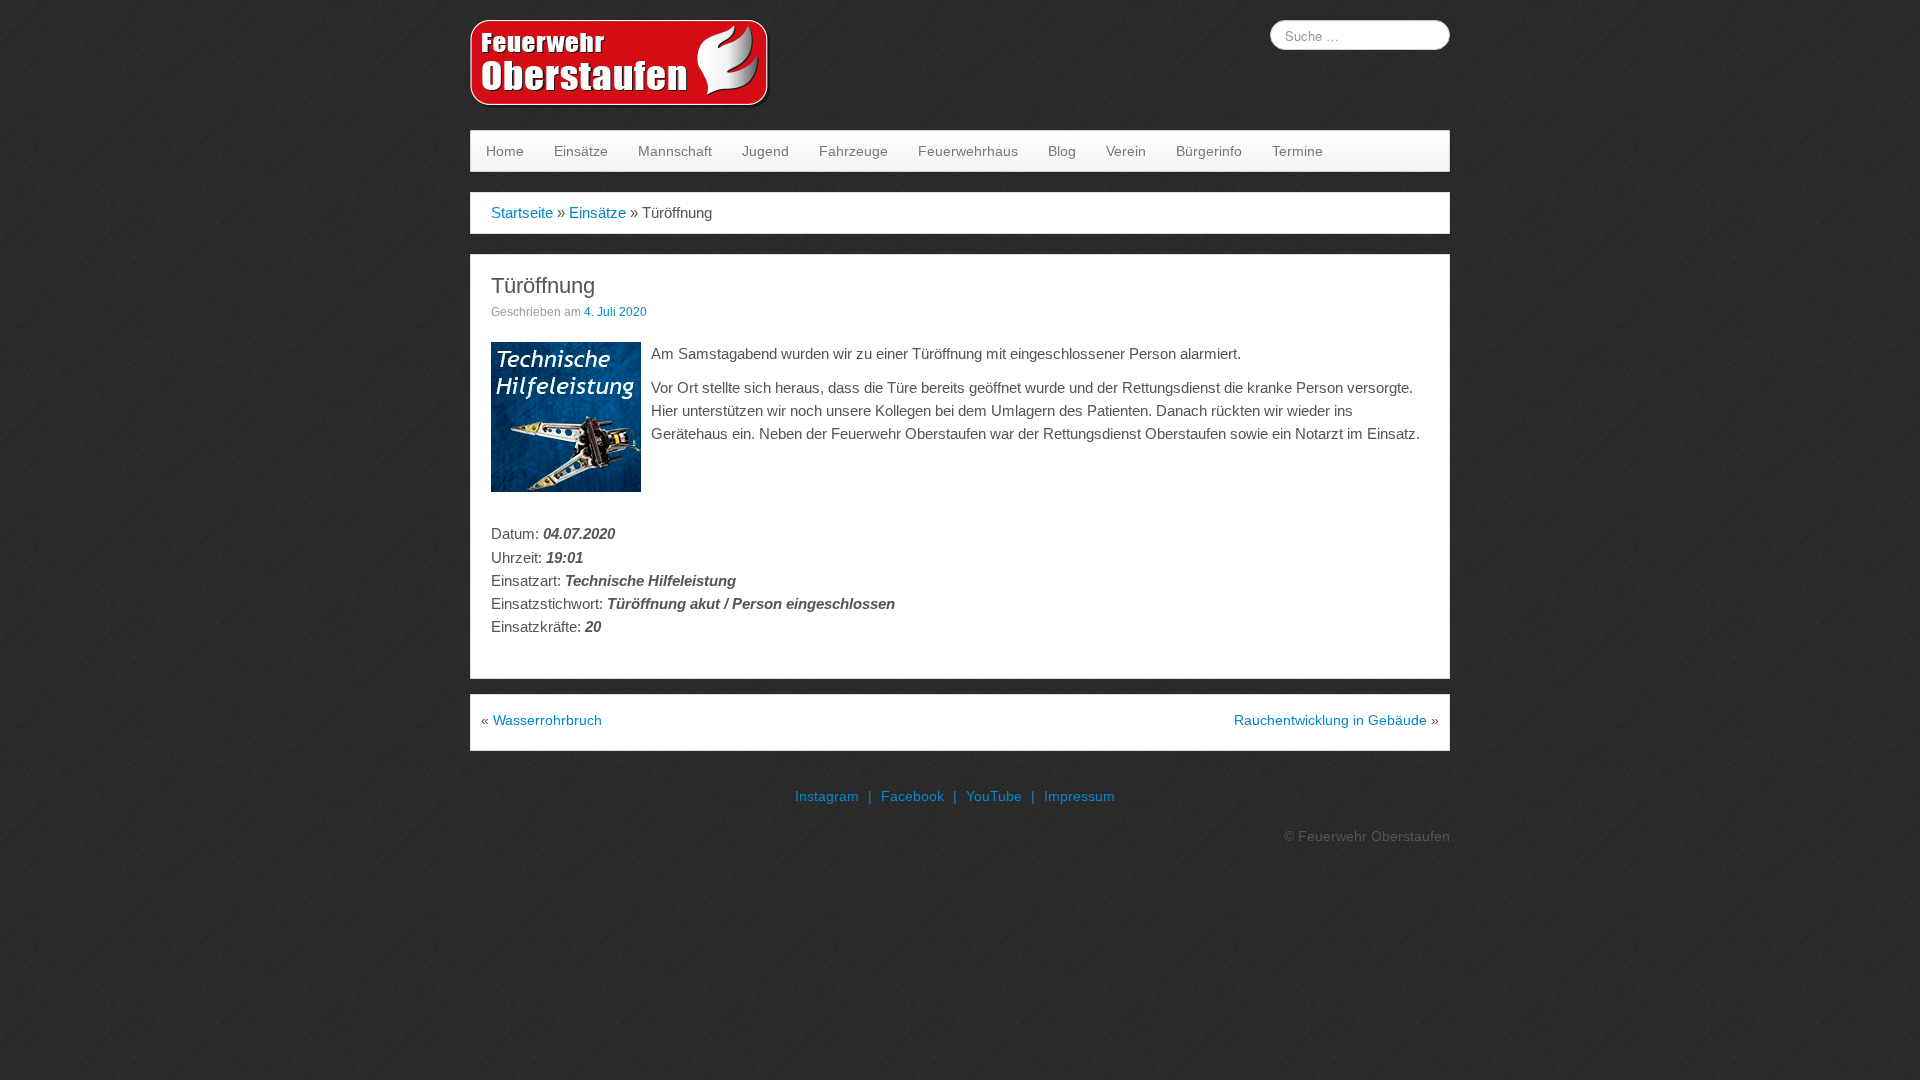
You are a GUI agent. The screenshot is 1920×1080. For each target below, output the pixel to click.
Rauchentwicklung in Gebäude (1330, 720)
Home (505, 151)
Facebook (912, 796)
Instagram (827, 796)
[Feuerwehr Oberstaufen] (620, 64)
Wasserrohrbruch (547, 720)
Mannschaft (675, 151)
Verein (1126, 151)
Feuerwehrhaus (968, 151)
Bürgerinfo (1209, 151)
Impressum (1079, 796)
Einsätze (581, 151)
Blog (1062, 151)
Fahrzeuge (853, 151)
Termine (1297, 151)
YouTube (994, 796)
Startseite (522, 212)
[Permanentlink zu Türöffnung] (566, 416)
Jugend (765, 151)
